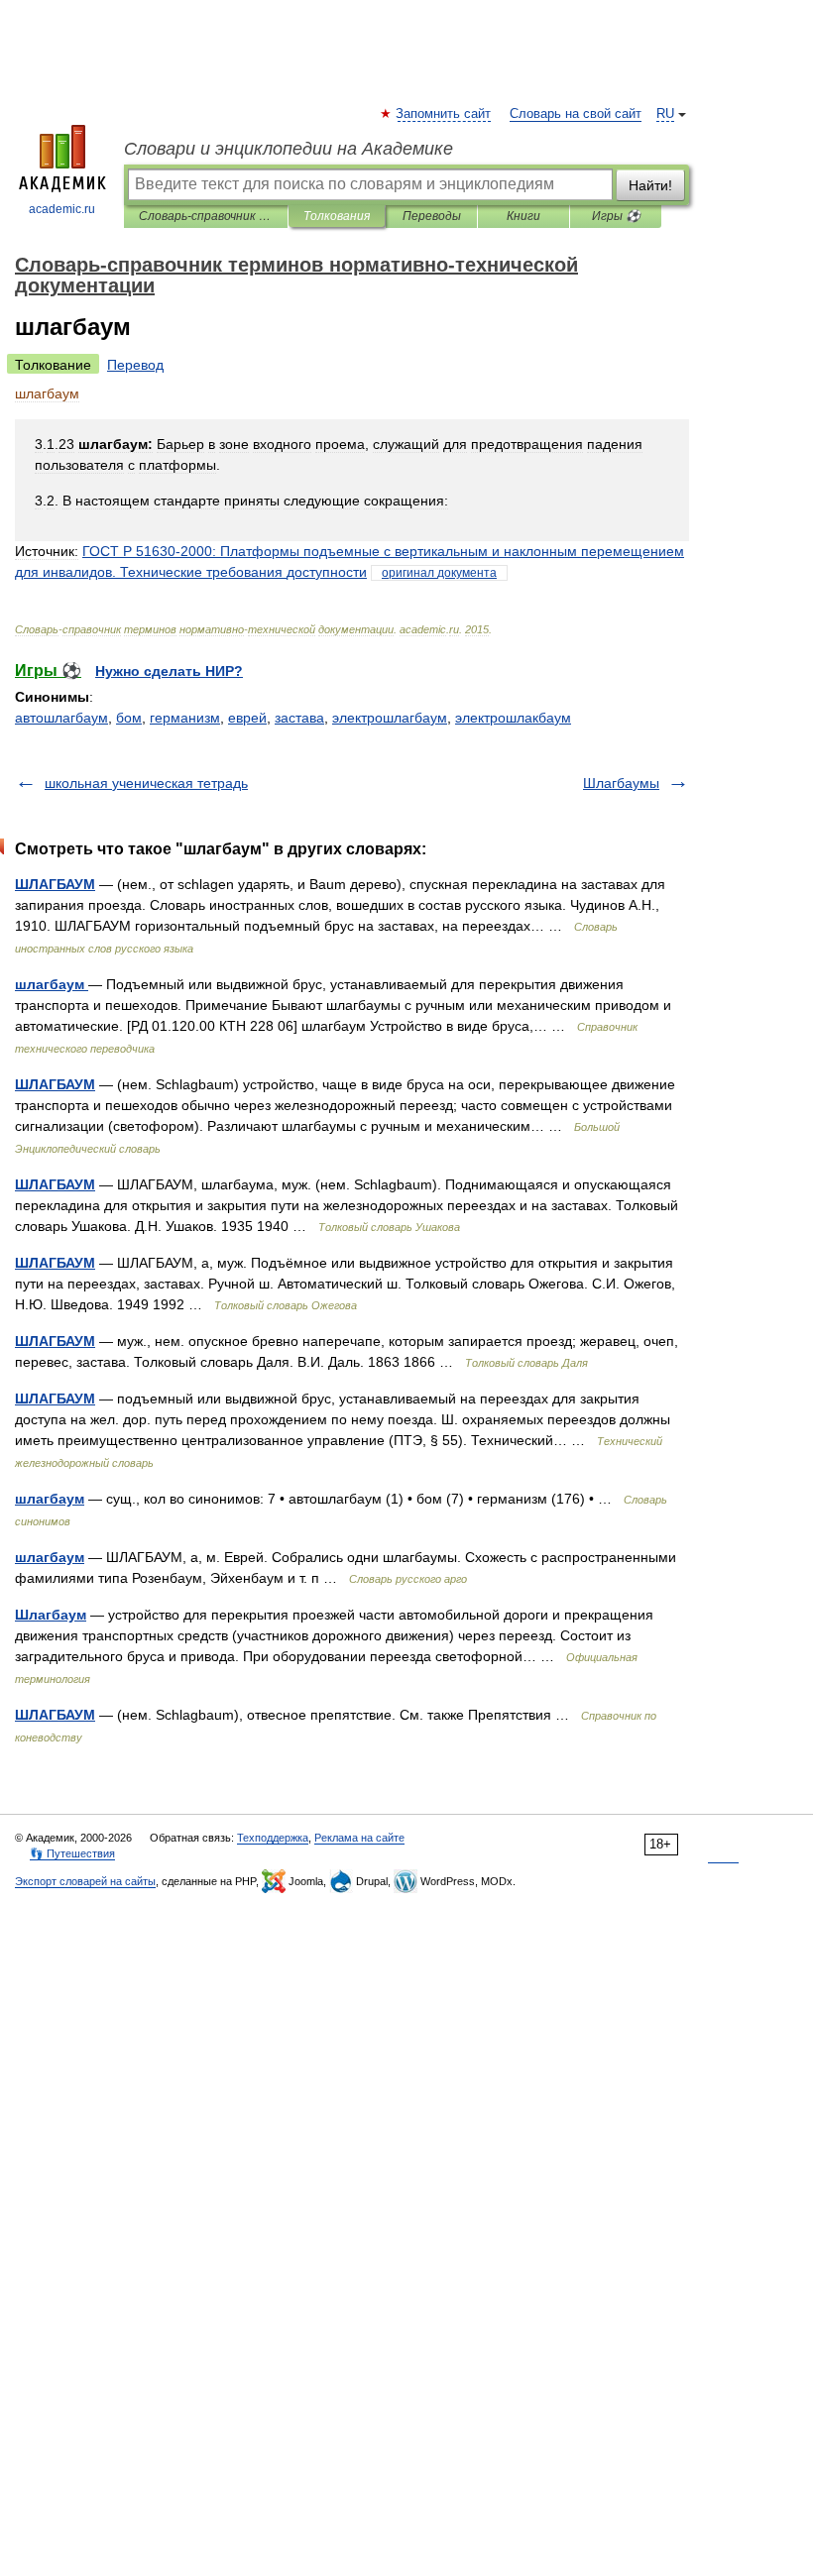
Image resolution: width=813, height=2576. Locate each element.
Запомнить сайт (444, 114)
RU (665, 114)
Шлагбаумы (621, 783)
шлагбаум (52, 984)
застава (299, 718)
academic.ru (62, 209)
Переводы (432, 216)
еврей (247, 718)
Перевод (135, 365)
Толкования (337, 216)
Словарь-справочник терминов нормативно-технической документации (206, 216)
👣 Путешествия (72, 1853)
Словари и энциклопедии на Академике (289, 149)
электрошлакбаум (513, 718)
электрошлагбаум (390, 718)
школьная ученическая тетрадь (146, 783)
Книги (523, 216)
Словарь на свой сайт (576, 114)
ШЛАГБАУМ (55, 884)
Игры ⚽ (616, 216)
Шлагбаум (51, 1615)
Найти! (650, 185)
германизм (185, 718)
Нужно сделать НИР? (169, 671)
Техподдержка (273, 1838)
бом (129, 718)
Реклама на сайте (359, 1838)
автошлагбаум (61, 718)
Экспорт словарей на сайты (85, 1881)
